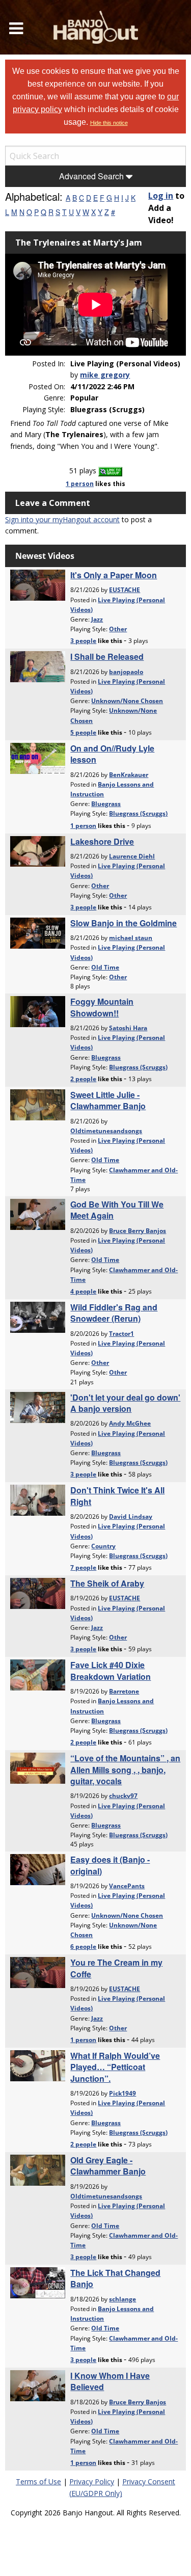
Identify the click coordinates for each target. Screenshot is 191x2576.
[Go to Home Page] (96, 27)
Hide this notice (109, 123)
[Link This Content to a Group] (110, 471)
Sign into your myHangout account (62, 519)
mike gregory (105, 375)
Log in (161, 196)
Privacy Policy (92, 2481)
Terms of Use (38, 2481)
